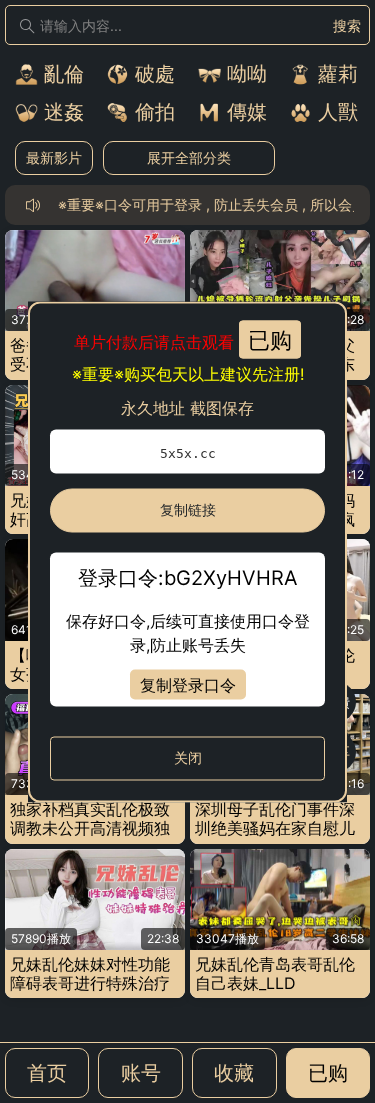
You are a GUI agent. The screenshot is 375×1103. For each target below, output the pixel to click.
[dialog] (187, 551)
